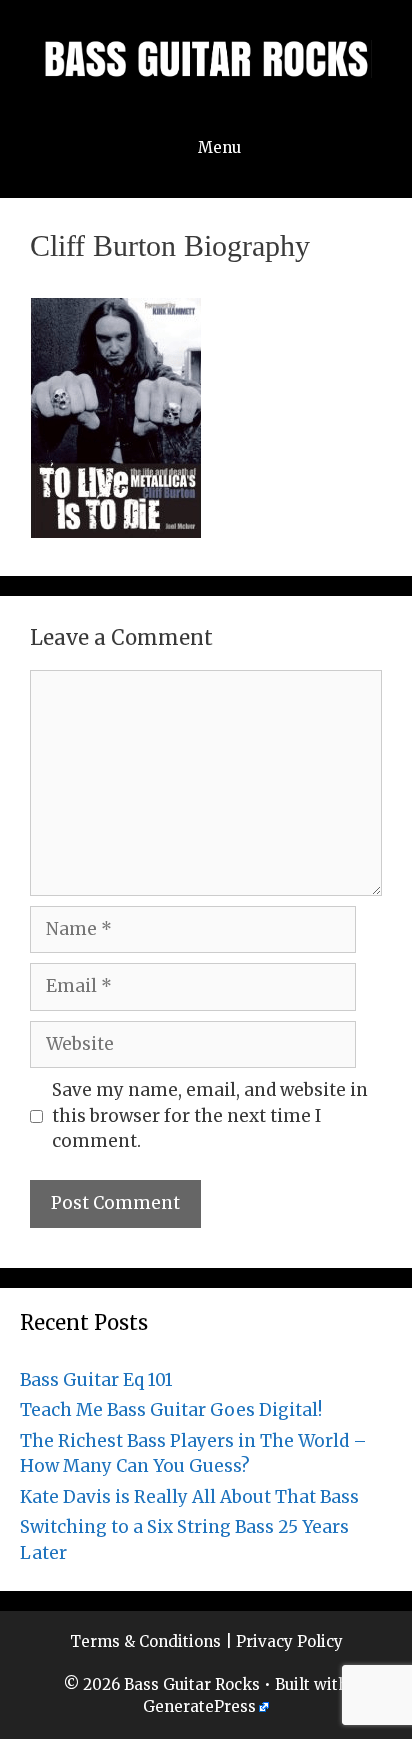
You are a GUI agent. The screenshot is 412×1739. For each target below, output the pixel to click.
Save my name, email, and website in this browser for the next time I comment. (210, 1115)
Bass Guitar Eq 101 (96, 1380)
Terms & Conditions (145, 1641)
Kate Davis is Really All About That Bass (189, 1497)
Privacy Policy (289, 1641)
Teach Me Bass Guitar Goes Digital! (171, 1410)
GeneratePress (199, 1706)
